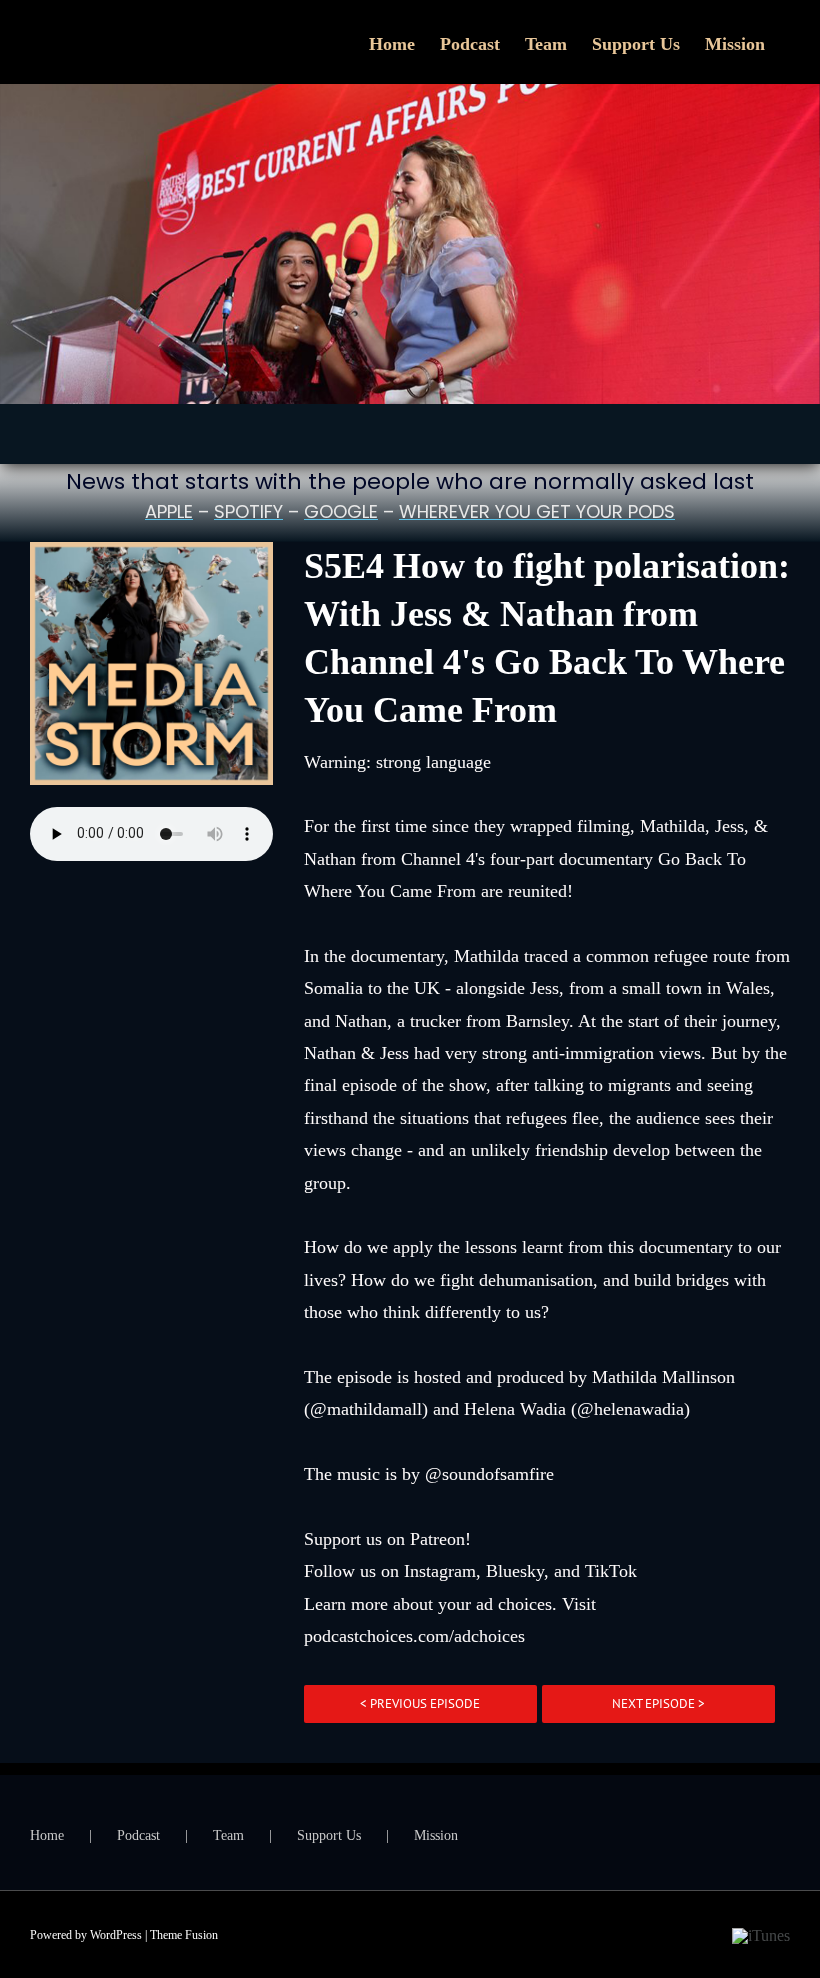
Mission (436, 1835)
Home (47, 1835)
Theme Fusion (184, 1935)
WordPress (116, 1935)
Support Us (329, 1835)
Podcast (138, 1835)
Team (228, 1835)
